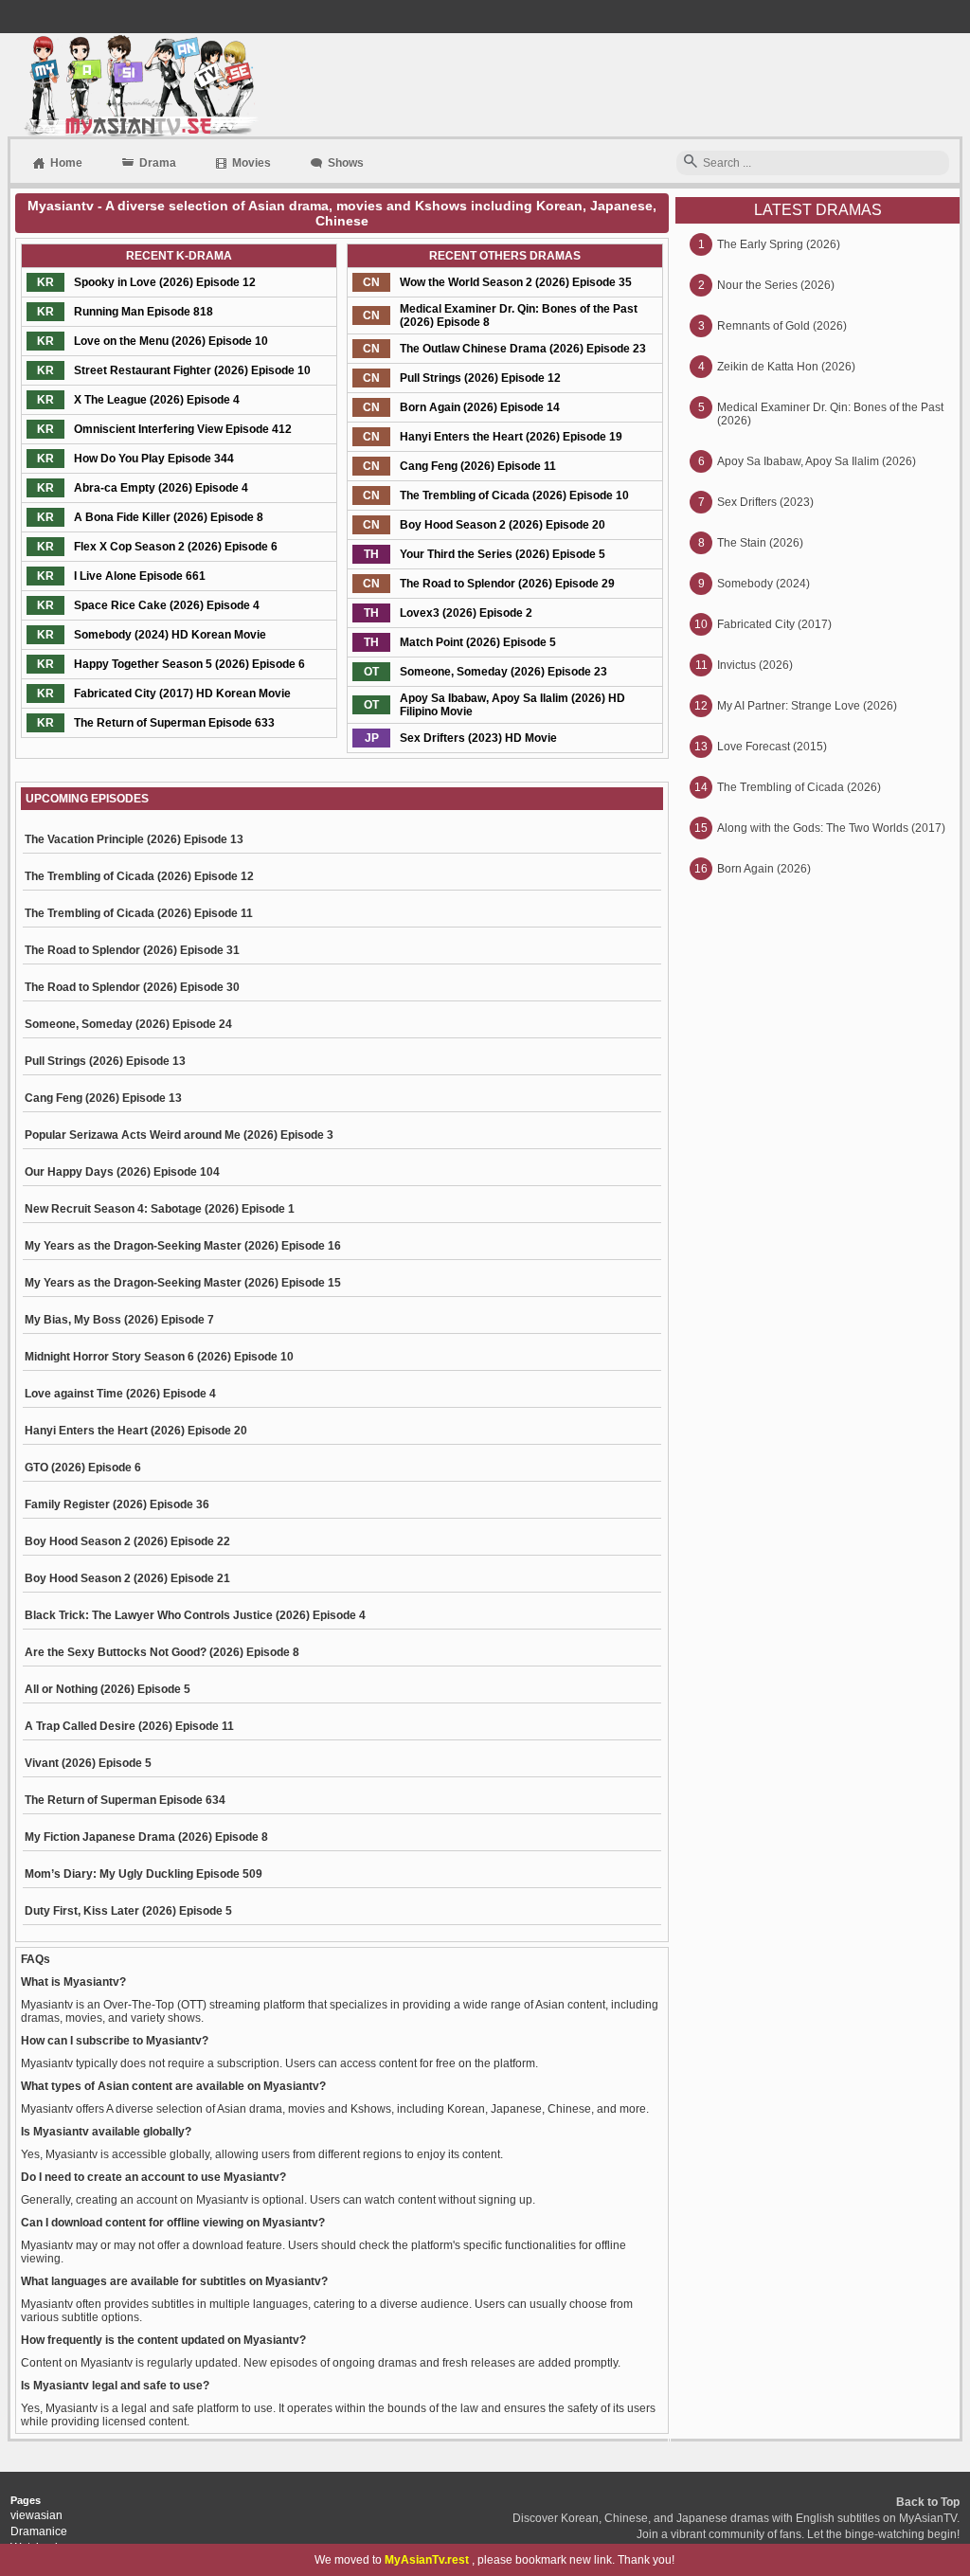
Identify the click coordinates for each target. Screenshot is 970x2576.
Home (66, 163)
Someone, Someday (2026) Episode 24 (128, 1024)
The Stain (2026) (760, 543)
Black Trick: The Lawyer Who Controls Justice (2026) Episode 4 (195, 1615)
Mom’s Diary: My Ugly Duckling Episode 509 (144, 1874)
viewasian (36, 2515)
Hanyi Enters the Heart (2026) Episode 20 (136, 1431)
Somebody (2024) (763, 584)
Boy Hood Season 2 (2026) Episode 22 (127, 1541)
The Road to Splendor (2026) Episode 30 (132, 987)
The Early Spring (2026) (779, 244)
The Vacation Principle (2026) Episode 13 (134, 839)
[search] (691, 162)
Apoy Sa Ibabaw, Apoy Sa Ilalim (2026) (817, 461)
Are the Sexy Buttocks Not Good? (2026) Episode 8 (162, 1652)
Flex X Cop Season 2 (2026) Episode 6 (176, 547)
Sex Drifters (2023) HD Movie (478, 738)
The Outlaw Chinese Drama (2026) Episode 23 (523, 349)
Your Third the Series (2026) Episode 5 (503, 554)
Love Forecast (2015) (772, 747)
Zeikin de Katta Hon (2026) (786, 367)
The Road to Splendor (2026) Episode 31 (132, 950)
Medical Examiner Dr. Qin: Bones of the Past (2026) (830, 414)
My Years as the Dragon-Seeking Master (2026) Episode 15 (183, 1283)
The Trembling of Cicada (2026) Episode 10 (514, 495)
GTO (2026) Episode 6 (83, 1468)
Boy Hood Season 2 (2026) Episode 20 (503, 525)
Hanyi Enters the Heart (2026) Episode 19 (511, 437)
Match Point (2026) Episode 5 (478, 642)
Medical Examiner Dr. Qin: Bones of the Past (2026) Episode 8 (519, 315)
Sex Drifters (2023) (765, 502)
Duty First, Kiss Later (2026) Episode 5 (128, 1911)
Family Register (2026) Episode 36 (117, 1504)
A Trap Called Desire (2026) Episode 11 (129, 1726)
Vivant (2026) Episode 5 (88, 1763)
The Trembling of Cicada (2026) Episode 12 (139, 876)
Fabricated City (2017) (774, 624)
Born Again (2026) (764, 869)
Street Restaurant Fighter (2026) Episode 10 (192, 370)
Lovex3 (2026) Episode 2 (466, 613)
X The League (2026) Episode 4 (157, 400)
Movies (251, 163)
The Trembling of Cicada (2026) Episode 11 (139, 913)
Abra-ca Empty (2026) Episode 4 (161, 488)
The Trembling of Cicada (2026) (799, 787)
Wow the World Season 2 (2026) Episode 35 (516, 282)
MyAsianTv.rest (427, 2560)
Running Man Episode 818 (144, 312)
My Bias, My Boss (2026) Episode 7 (119, 1320)
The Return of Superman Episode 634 (125, 1800)
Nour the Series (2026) (776, 285)
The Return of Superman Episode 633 (174, 723)
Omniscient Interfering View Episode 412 (183, 429)
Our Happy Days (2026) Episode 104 (122, 1172)
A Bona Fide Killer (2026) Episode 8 (169, 517)
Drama (158, 163)
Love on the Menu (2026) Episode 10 (171, 341)
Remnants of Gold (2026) (782, 326)
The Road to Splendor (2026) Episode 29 (507, 584)
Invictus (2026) (755, 665)
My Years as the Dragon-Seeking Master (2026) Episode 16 (183, 1246)
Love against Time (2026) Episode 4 (120, 1394)
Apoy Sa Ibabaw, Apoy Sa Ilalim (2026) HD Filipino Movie (512, 705)
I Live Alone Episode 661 (140, 576)
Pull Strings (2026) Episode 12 (480, 378)
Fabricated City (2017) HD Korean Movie (182, 694)
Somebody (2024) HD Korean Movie (170, 635)
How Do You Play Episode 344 (154, 459)
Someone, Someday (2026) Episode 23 (503, 672)
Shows (346, 163)
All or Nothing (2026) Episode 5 (108, 1689)
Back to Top (928, 2502)
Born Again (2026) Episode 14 (480, 407)
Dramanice (39, 2531)
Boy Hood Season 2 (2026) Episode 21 (127, 1578)
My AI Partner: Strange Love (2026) (807, 706)
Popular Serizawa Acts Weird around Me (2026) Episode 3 (179, 1135)
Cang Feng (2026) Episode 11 (478, 466)
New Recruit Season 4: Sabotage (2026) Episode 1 (160, 1209)
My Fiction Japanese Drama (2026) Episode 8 (146, 1837)
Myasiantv (139, 85)
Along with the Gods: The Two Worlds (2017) (831, 828)
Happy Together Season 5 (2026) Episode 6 (189, 664)
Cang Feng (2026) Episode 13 (103, 1098)
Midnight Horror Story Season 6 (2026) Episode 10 (159, 1357)
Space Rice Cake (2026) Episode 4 (167, 605)
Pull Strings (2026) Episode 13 (105, 1061)
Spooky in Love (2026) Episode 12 (165, 282)
